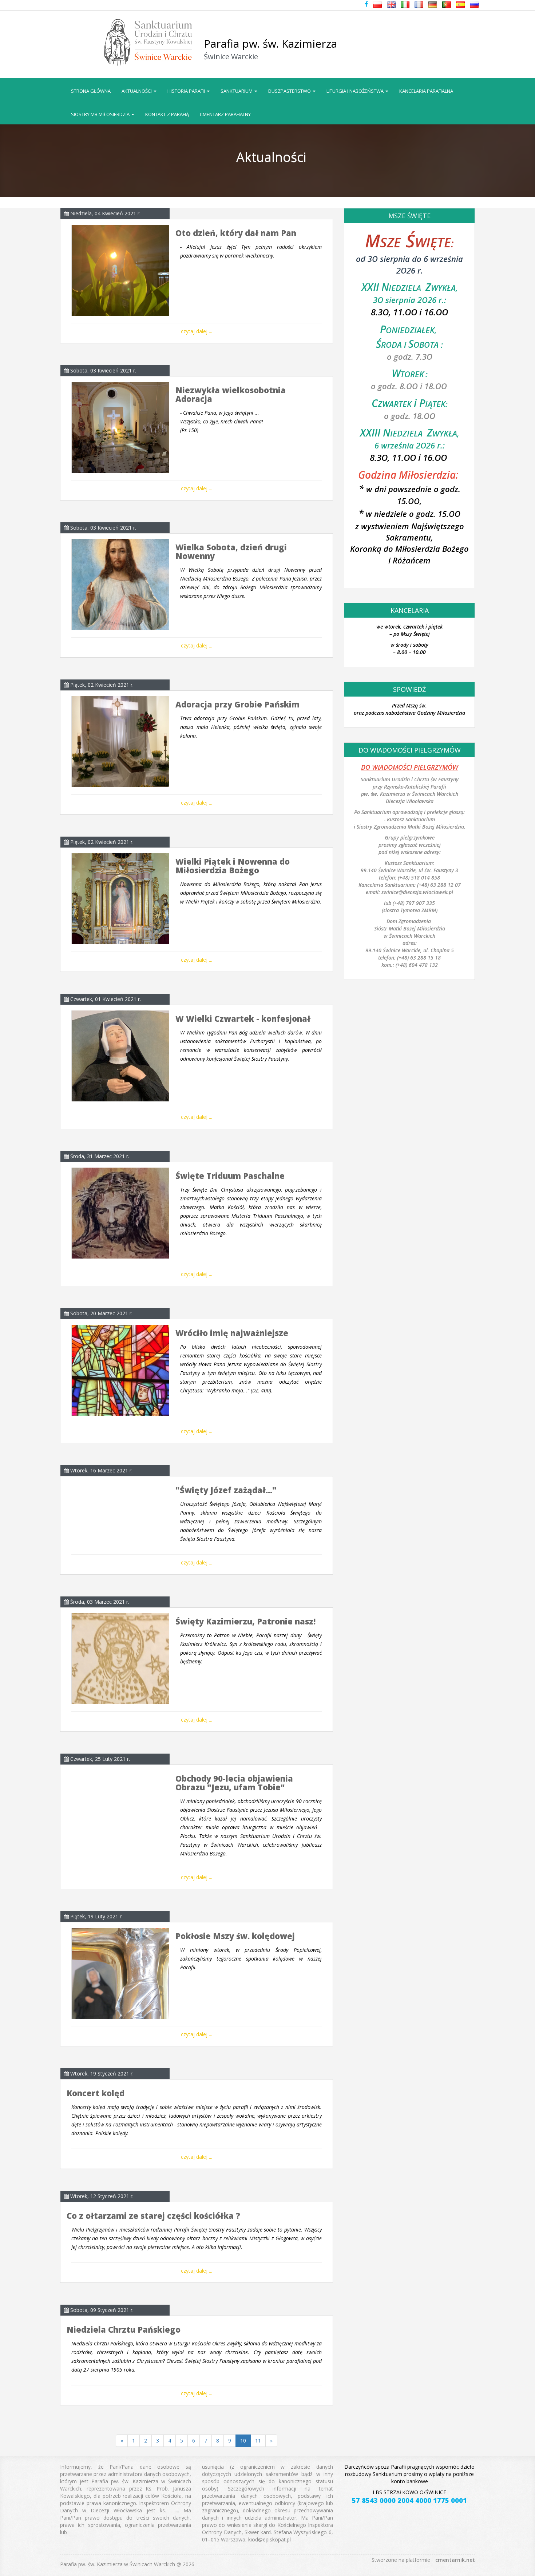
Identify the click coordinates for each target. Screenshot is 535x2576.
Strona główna (91, 91)
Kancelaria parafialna (426, 91)
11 (258, 2441)
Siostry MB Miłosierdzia (101, 114)
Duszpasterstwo (290, 91)
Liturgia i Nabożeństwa (356, 91)
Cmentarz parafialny (225, 114)
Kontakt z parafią (167, 114)
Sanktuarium (237, 91)
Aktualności (137, 91)
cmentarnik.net (455, 2560)
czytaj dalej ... (197, 331)
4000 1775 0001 (441, 2500)
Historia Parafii (187, 91)
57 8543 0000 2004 (383, 2500)
